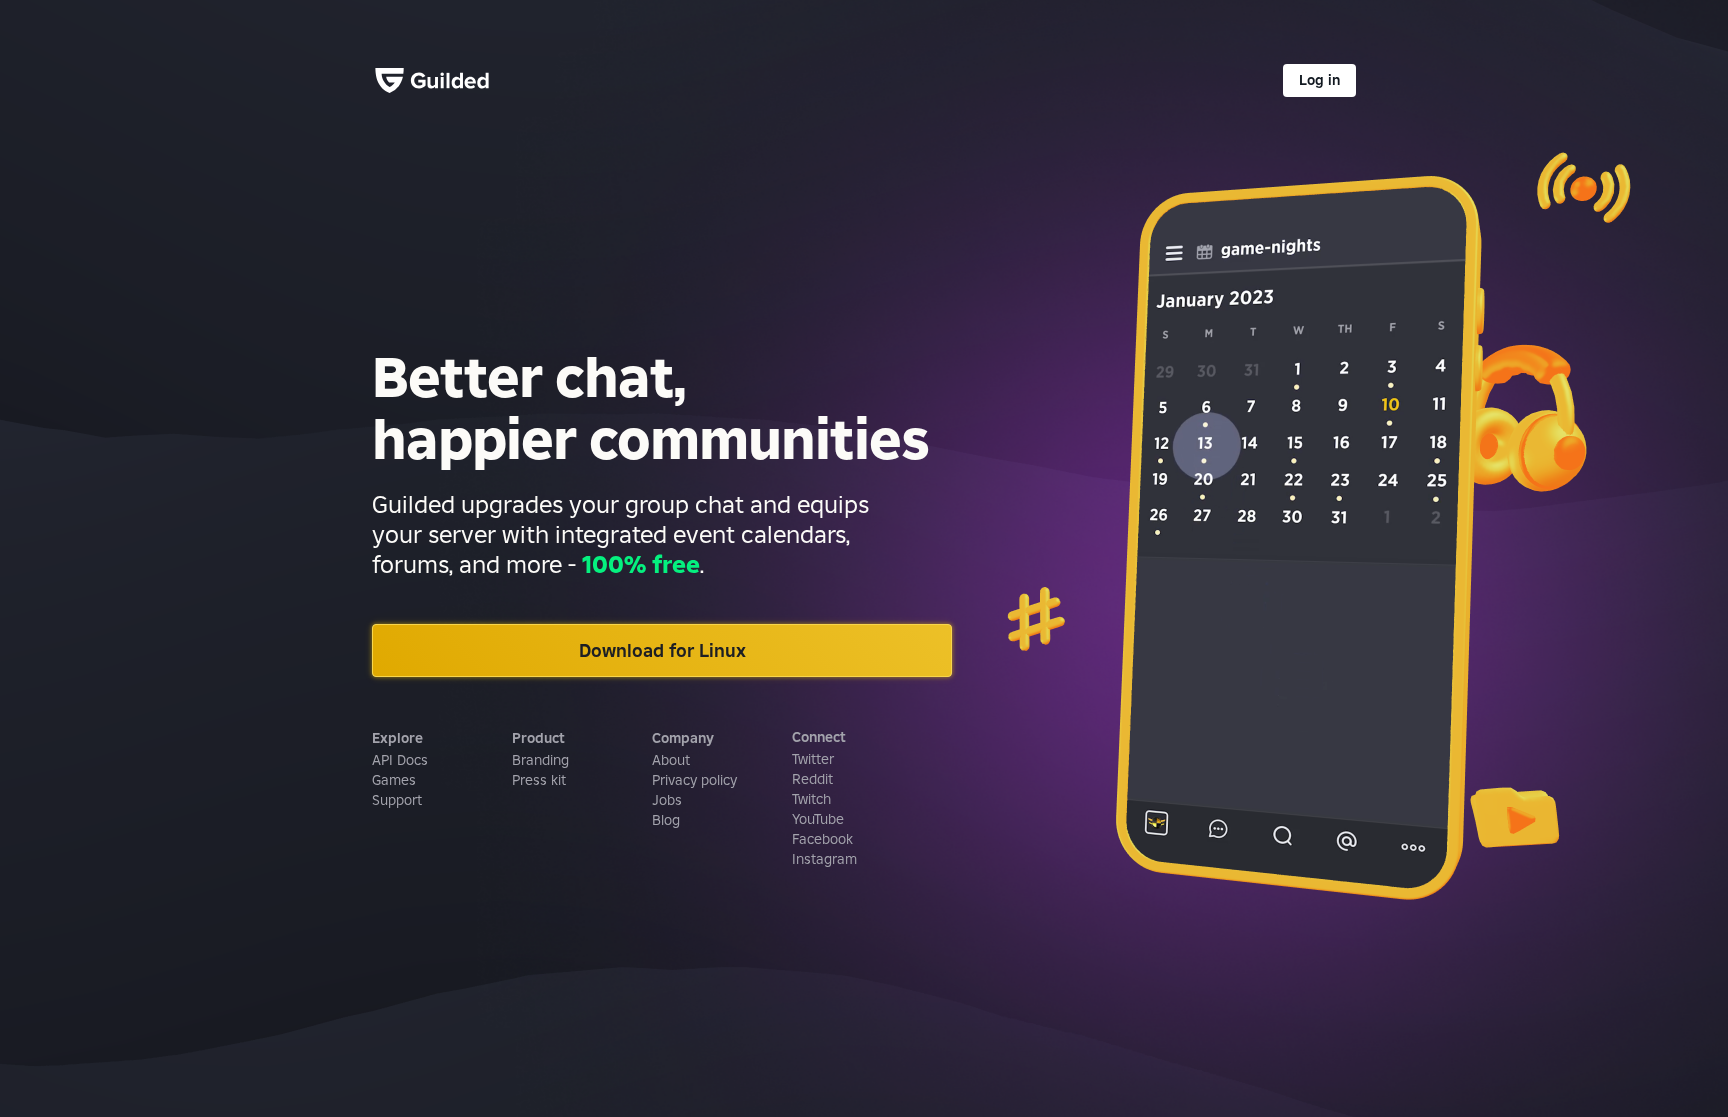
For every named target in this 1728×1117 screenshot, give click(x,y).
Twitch (811, 799)
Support (397, 800)
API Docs (400, 760)
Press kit (539, 780)
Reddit (812, 779)
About (671, 760)
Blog (666, 820)
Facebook (822, 839)
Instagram (824, 859)
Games (394, 780)
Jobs (667, 800)
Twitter (813, 759)
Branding (540, 760)
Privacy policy (694, 780)
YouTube (818, 819)
